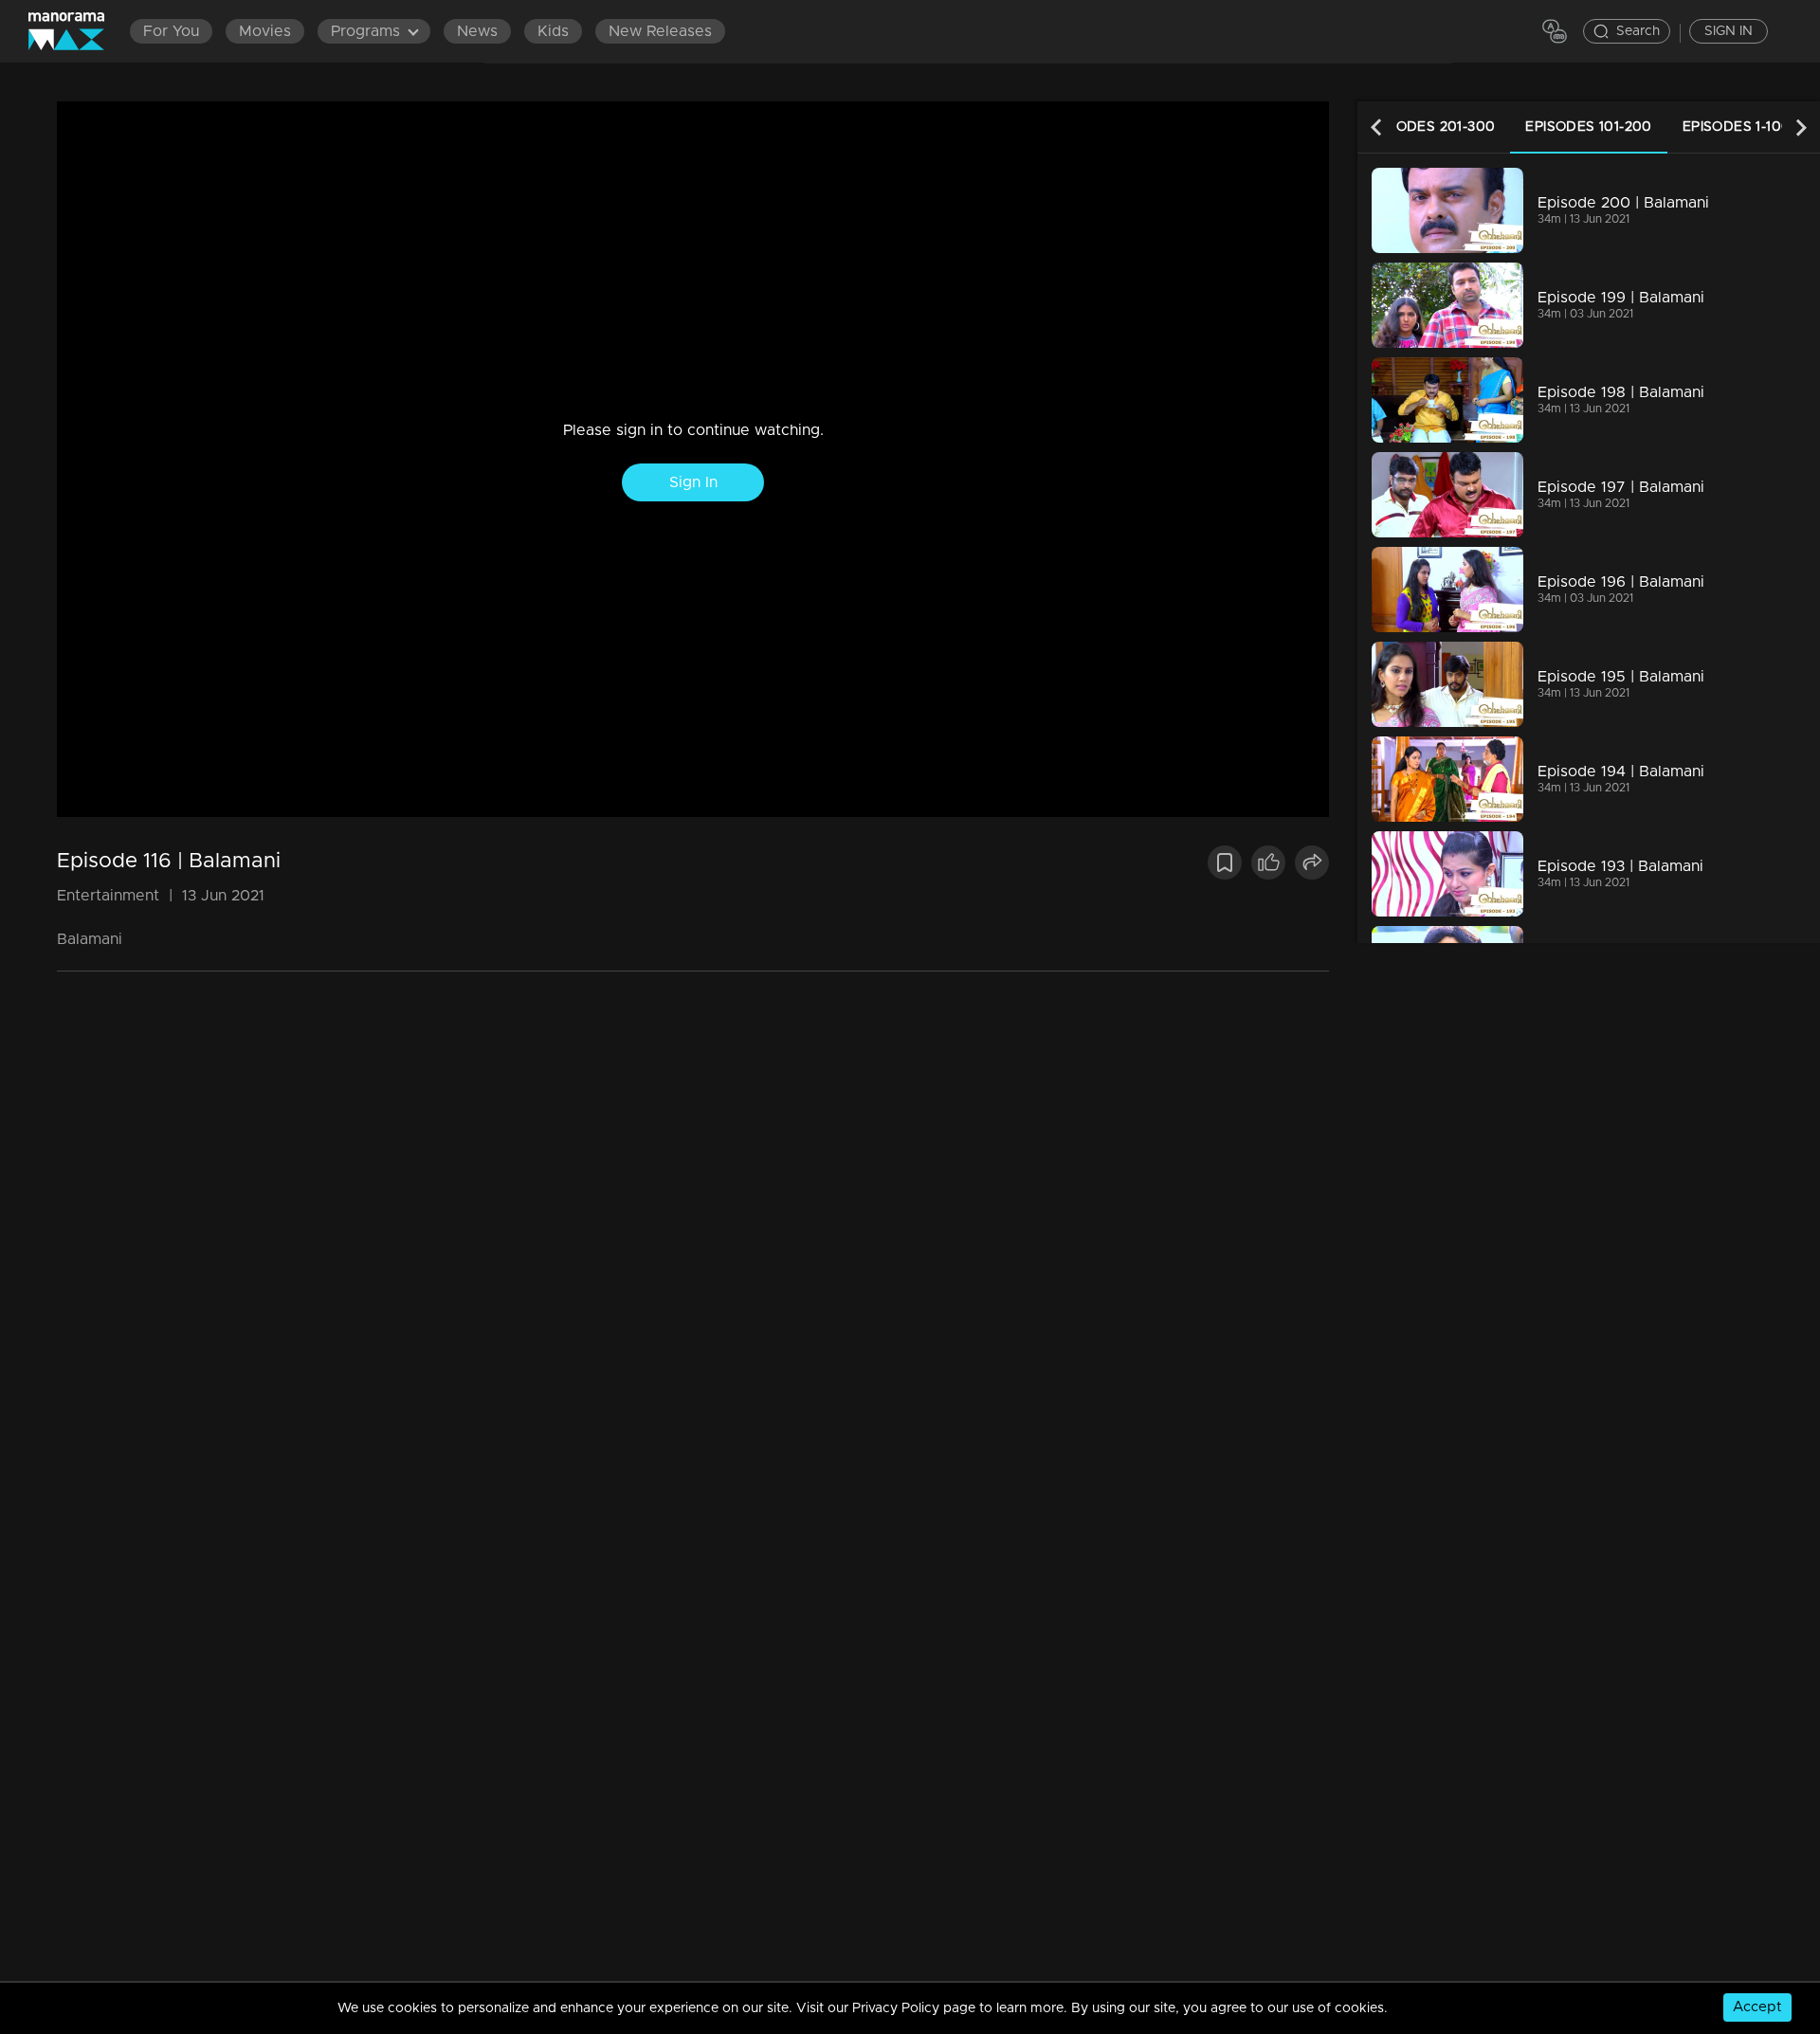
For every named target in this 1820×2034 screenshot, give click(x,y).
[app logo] (76, 31)
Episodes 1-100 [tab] (1737, 127)
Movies (265, 31)
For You (171, 31)
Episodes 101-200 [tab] (1588, 127)
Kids (553, 31)
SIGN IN (1729, 31)
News (477, 31)
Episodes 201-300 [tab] (1430, 127)
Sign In (693, 482)
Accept (1757, 2007)
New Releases (660, 31)
